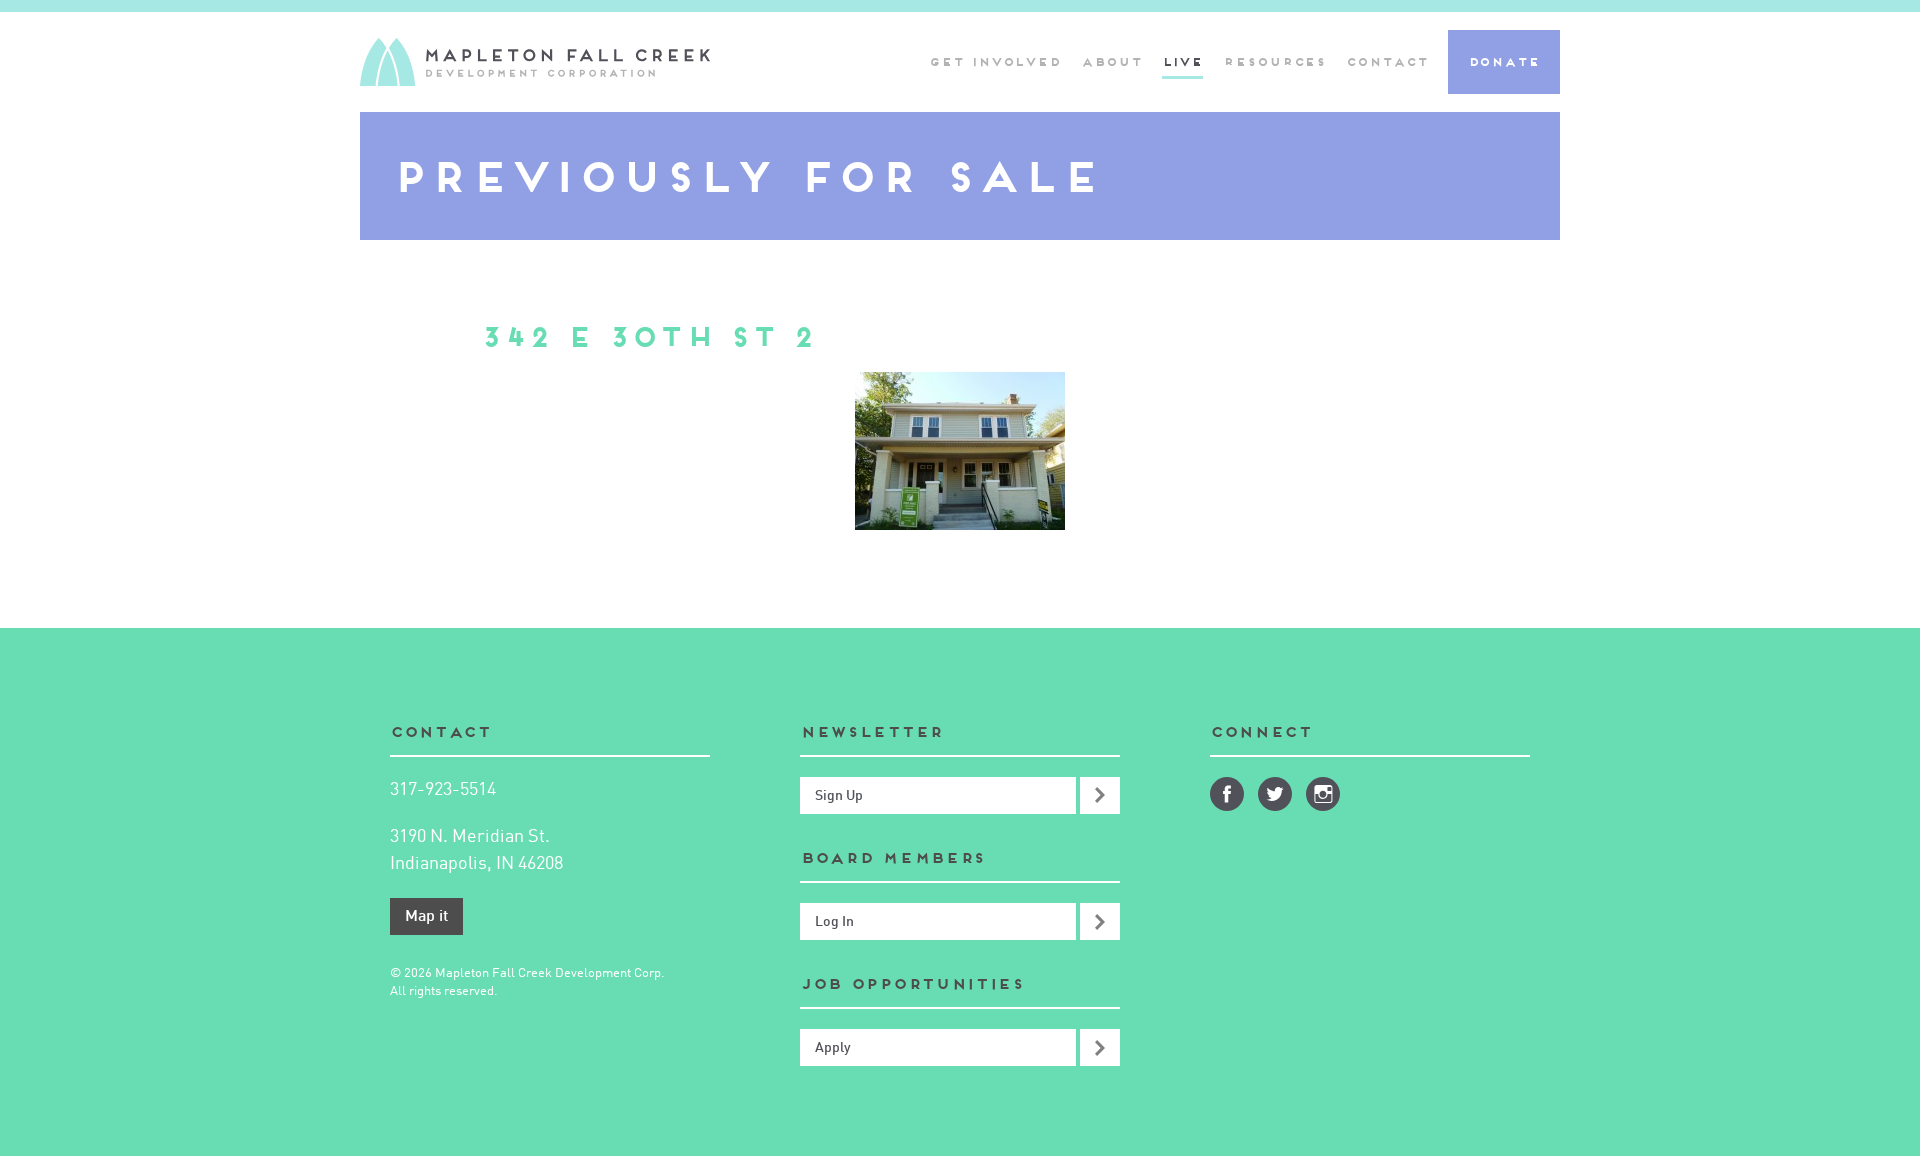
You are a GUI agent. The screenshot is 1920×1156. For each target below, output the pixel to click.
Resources (1274, 61)
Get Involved (995, 61)
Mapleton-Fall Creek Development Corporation (535, 62)
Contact (1386, 61)
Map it (426, 917)
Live (1183, 61)
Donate (1504, 61)
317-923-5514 (443, 790)
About (1111, 61)
